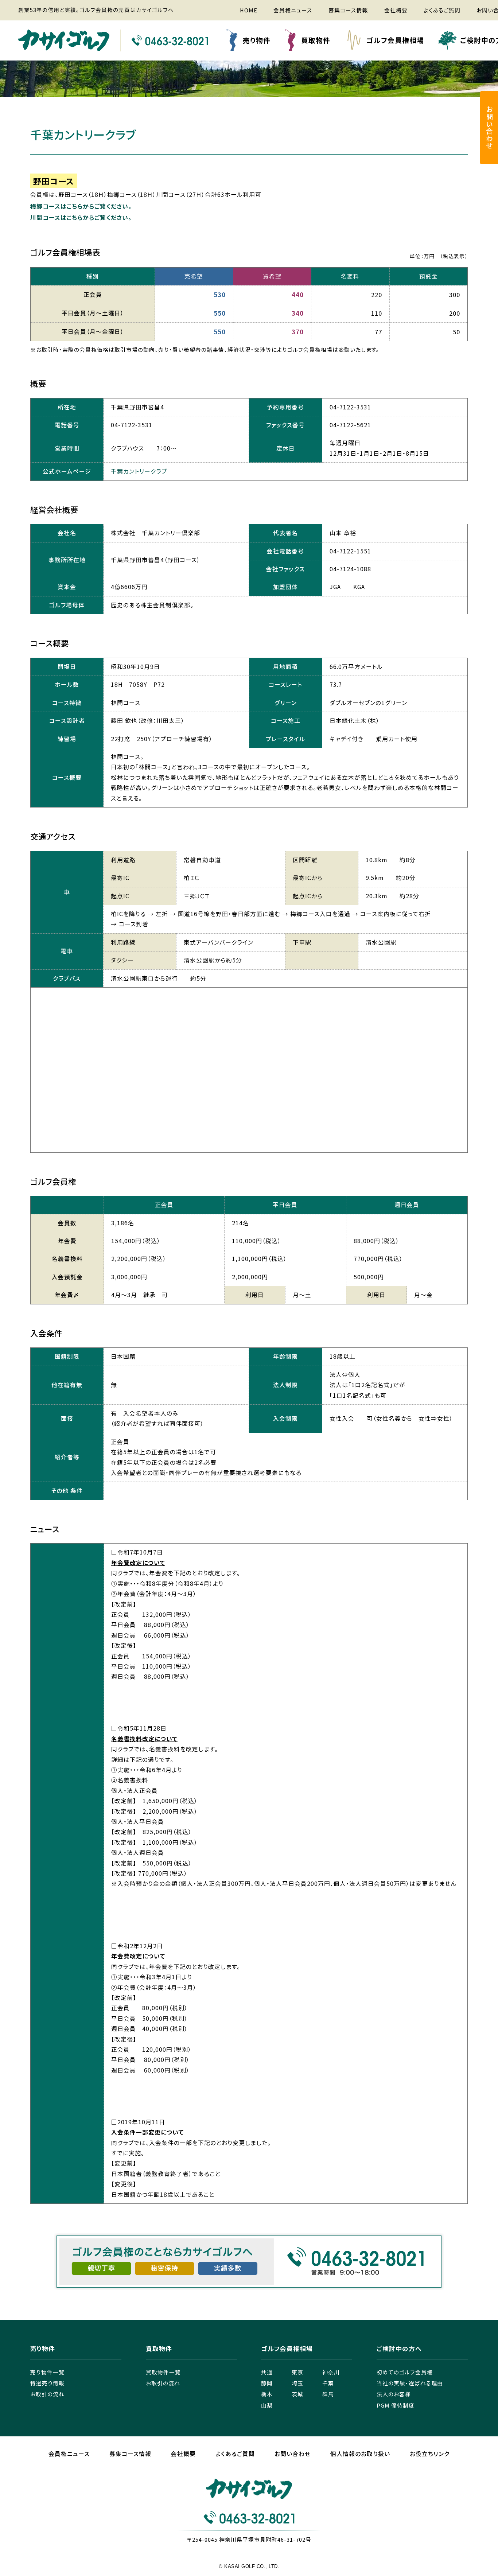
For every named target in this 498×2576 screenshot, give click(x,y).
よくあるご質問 (442, 10)
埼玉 (297, 2383)
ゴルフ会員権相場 (395, 40)
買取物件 (316, 40)
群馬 (328, 2394)
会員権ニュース (293, 10)
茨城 (297, 2394)
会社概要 (396, 10)
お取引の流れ (47, 2394)
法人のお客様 (394, 2394)
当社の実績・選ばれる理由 (410, 2383)
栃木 (267, 2394)
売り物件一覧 (47, 2372)
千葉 (328, 2383)
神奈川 (331, 2372)
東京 (297, 2372)
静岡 (267, 2383)
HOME (249, 10)
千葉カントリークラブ (139, 471)
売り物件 (257, 40)
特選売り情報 (47, 2383)
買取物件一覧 (163, 2372)
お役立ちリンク (430, 2454)
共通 (267, 2372)
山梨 (267, 2405)
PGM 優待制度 (396, 2405)
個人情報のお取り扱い (360, 2454)
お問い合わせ (293, 2454)
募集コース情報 (348, 10)
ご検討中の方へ (399, 2349)
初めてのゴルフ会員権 (405, 2372)
